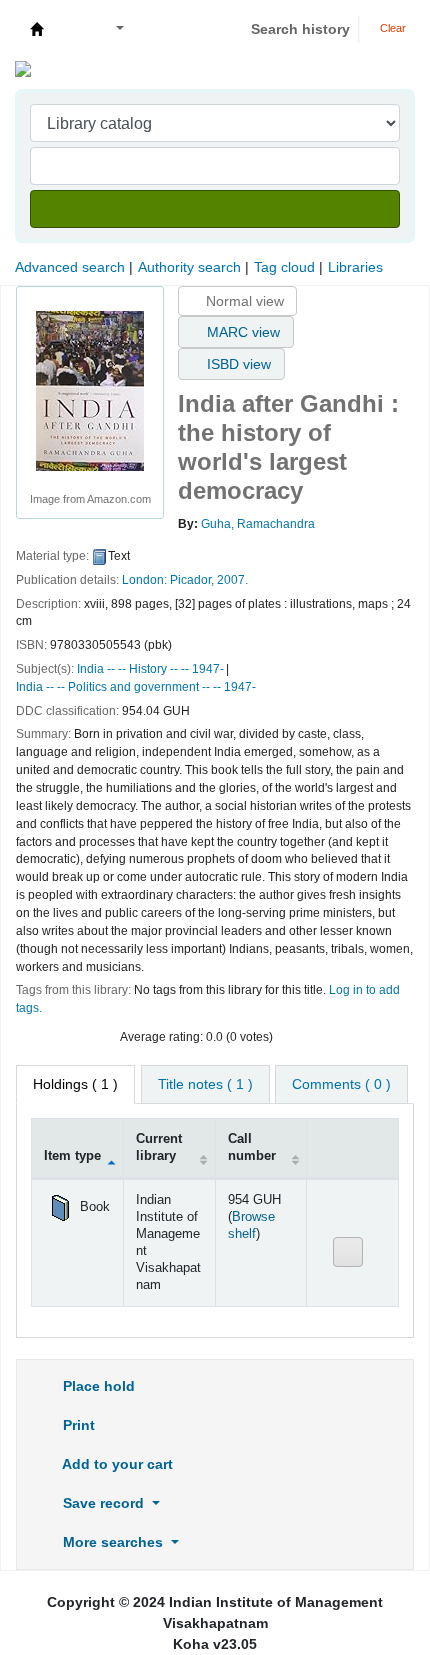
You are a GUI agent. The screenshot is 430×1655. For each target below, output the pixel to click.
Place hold (97, 1386)
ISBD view (237, 364)
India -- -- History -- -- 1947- (150, 669)
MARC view (241, 332)
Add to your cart (116, 1464)
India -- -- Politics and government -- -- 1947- (136, 687)
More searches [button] (113, 1542)
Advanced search (70, 267)
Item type (72, 1156)
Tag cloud (284, 267)
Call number (252, 1147)
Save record (103, 1503)
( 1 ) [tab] (75, 1084)
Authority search (189, 267)
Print (77, 1425)
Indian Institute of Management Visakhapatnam (37, 29)
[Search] (215, 209)
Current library (159, 1147)
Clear (391, 28)
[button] (71, 29)
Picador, (192, 580)
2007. (232, 580)
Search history (300, 29)
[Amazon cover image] (90, 390)
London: (144, 580)
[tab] (205, 1084)
